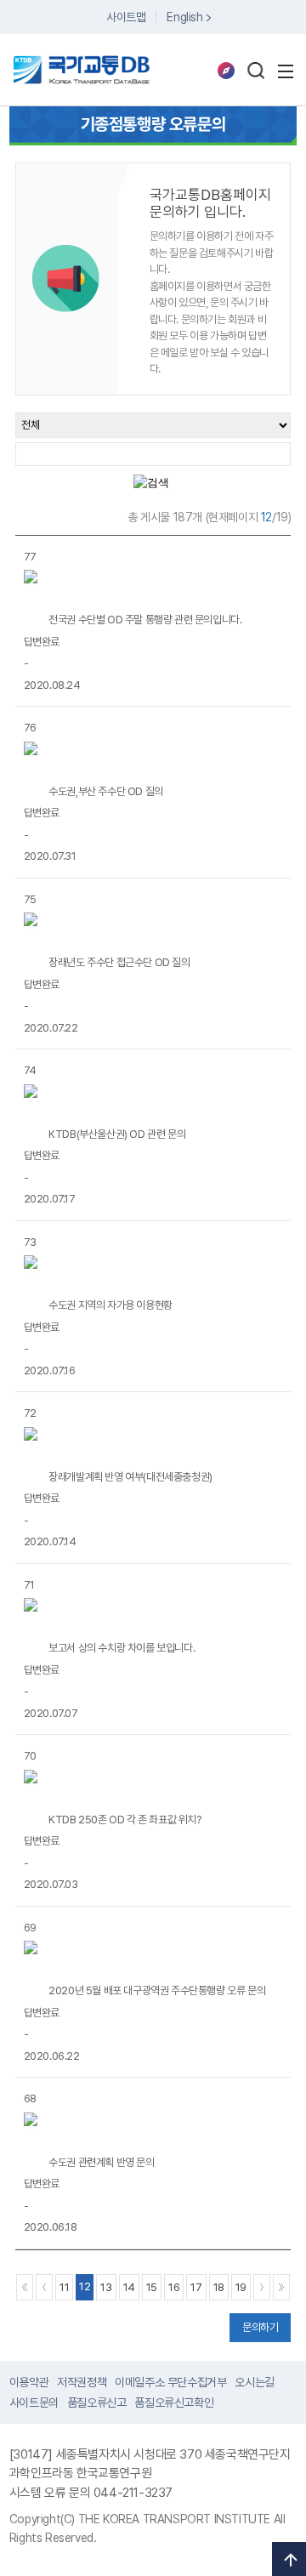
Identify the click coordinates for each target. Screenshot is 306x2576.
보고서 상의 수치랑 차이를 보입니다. (122, 1648)
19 (241, 2287)
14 (129, 2287)
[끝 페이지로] (281, 2287)
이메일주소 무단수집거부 (170, 2382)
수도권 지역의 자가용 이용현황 (110, 1305)
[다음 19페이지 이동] (262, 2287)
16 (174, 2287)
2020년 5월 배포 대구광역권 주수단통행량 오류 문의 (157, 1990)
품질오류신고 (97, 2403)
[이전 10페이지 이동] (44, 2287)
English (184, 17)
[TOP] (289, 2559)
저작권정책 (82, 2382)
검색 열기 (256, 71)
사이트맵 (126, 17)
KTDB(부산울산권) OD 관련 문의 (117, 1134)
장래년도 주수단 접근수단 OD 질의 (119, 962)
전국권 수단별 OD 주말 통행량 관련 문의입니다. (145, 620)
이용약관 (29, 2382)
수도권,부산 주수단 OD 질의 (106, 791)
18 (219, 2287)
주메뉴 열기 (286, 71)
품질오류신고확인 (174, 2403)
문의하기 (260, 2327)
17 (196, 2287)
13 (106, 2287)
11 (64, 2287)
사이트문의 (34, 2403)
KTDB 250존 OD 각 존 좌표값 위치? (125, 1820)
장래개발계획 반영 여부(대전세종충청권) (130, 1477)
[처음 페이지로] (25, 2287)
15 (152, 2287)
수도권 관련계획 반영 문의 (101, 2162)
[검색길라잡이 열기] (226, 71)
